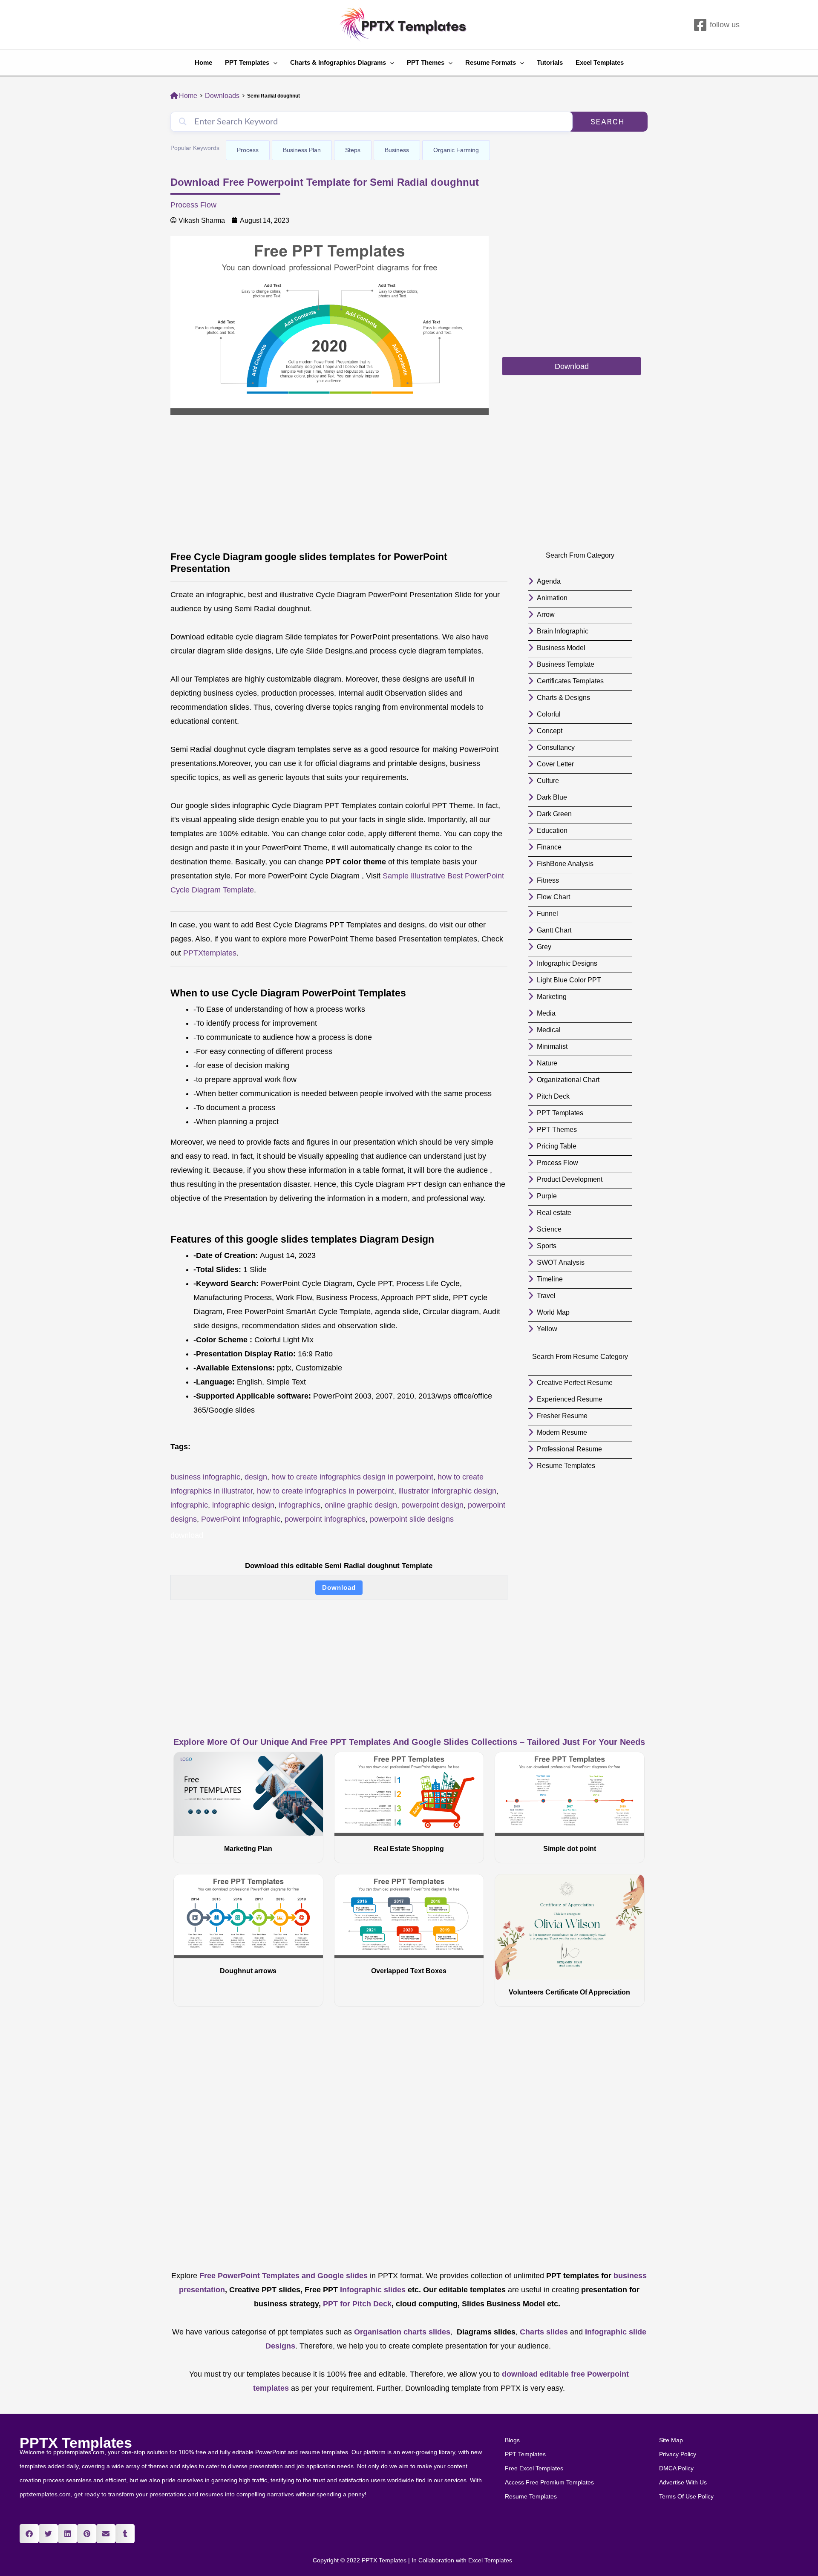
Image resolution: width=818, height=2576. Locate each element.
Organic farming (456, 150)
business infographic (205, 1477)
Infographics (300, 1505)
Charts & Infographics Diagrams (338, 62)
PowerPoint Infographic (241, 1519)
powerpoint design (432, 1505)
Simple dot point (570, 1849)
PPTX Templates (76, 2443)
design (256, 1477)
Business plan (302, 150)
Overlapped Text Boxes (409, 1971)
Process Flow (193, 205)
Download (339, 1587)
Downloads (222, 96)
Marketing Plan (248, 1849)
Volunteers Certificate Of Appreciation (569, 1992)
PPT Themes (426, 62)
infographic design (243, 1505)
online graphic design (361, 1505)
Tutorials (550, 62)
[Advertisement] (572, 296)
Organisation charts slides (402, 2332)
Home (203, 62)
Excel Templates (600, 62)
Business (397, 150)
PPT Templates (247, 62)
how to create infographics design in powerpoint (352, 1477)
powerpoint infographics (325, 1519)
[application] (273, 63)
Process (248, 150)
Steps (353, 150)
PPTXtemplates (210, 953)
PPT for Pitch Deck (356, 2304)
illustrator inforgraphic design (447, 1491)
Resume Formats (491, 62)
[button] (29, 2534)
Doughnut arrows (248, 1971)
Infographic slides (372, 2290)
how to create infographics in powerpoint (325, 1491)
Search (608, 122)
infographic (189, 1505)
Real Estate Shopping (409, 1849)
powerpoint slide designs (412, 1519)
